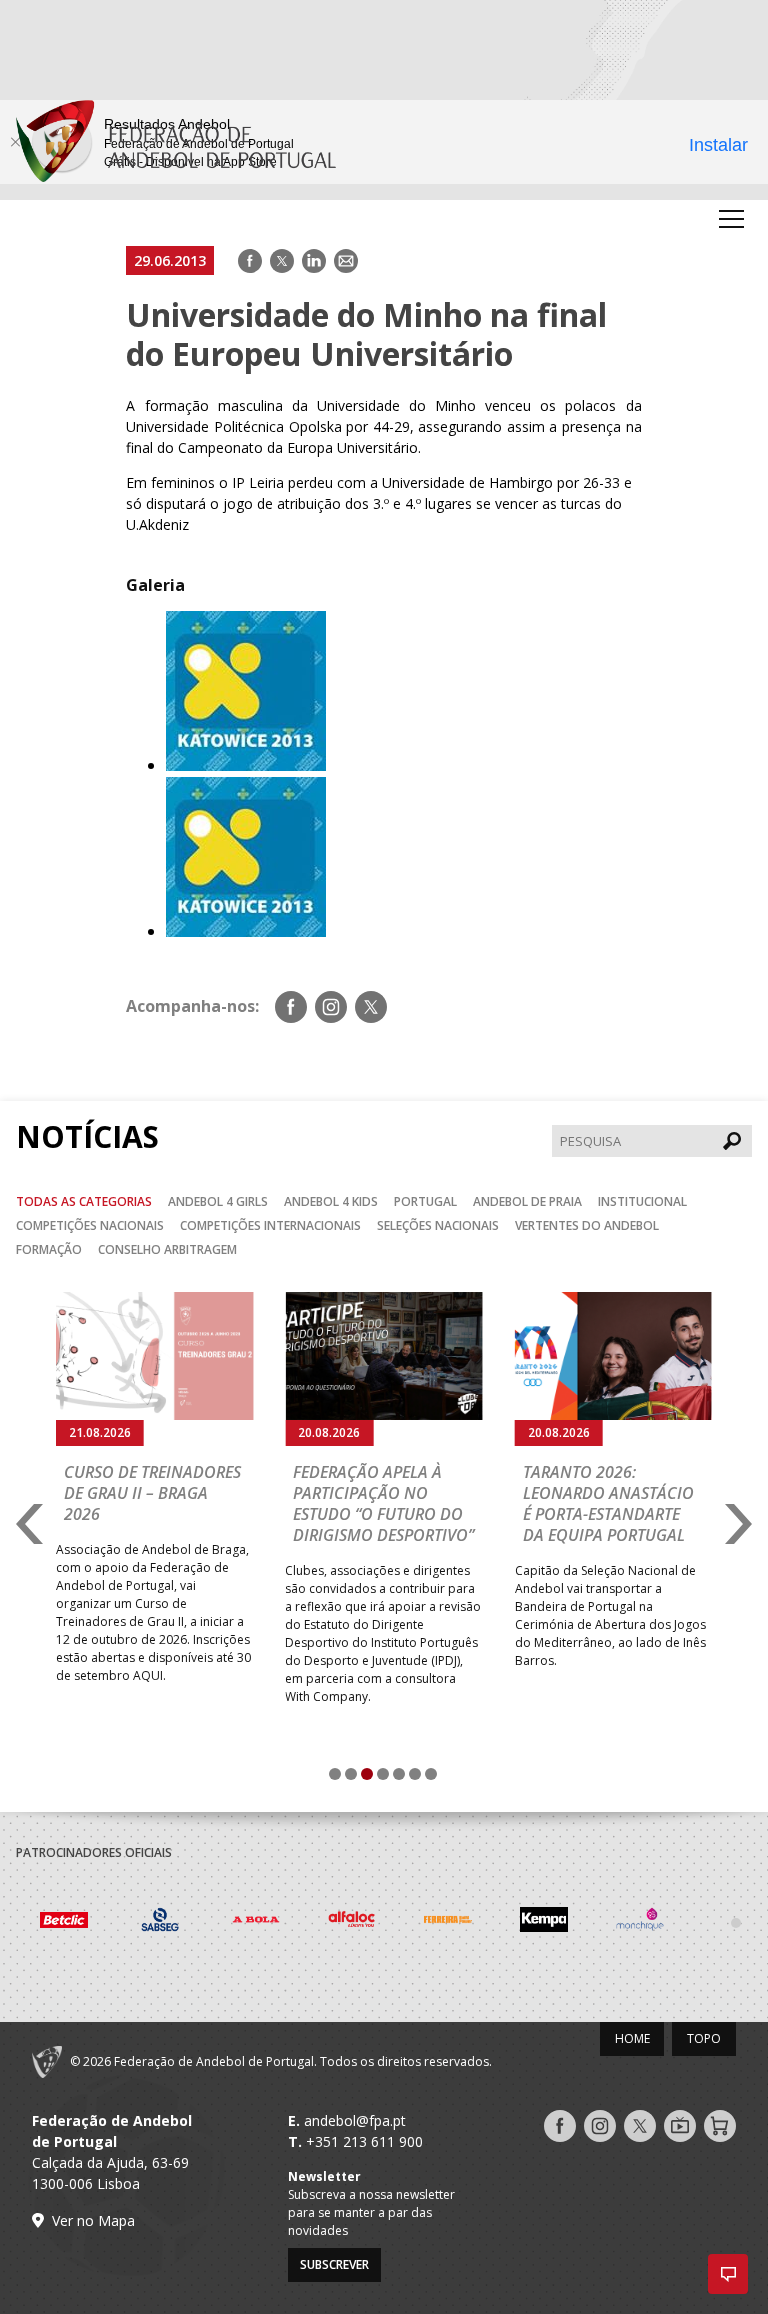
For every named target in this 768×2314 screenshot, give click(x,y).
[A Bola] (256, 1922)
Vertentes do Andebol (587, 1225)
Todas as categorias (84, 1201)
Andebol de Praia (527, 1201)
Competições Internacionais (270, 1225)
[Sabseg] (160, 1922)
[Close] (15, 142)
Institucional (642, 1201)
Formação (49, 1249)
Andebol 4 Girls (218, 1201)
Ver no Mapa (93, 2220)
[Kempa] (544, 1922)
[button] (728, 2274)
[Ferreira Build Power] (448, 1923)
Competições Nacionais (90, 1225)
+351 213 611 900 (364, 2141)
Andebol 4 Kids (331, 1201)
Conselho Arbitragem (167, 1249)
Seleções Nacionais (438, 1225)
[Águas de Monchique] (640, 1922)
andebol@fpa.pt (355, 2120)
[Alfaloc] (352, 1922)
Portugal (425, 1201)
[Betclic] (64, 1922)
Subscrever (334, 2264)
